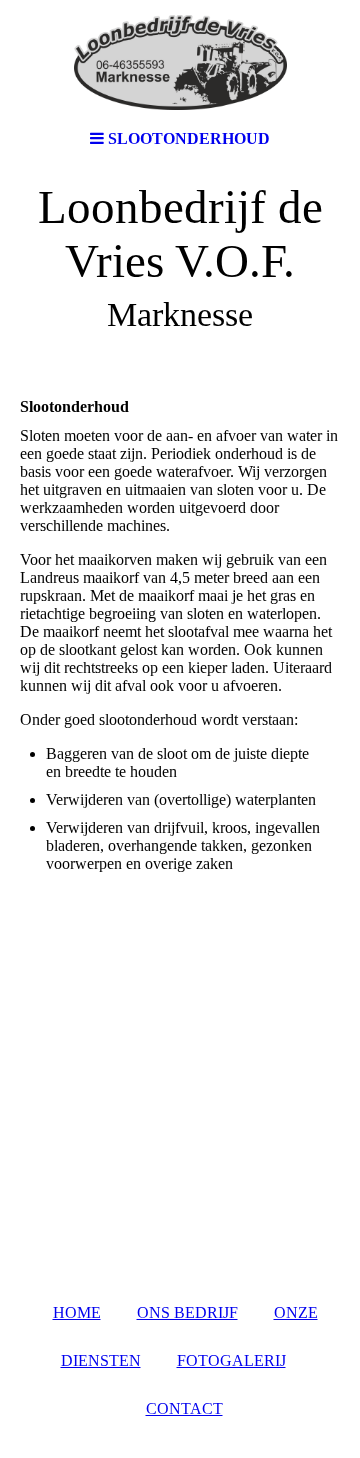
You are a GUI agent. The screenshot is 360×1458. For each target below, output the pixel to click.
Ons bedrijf (187, 1312)
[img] (180, 60)
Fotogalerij (231, 1360)
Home (77, 1312)
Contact (184, 1408)
